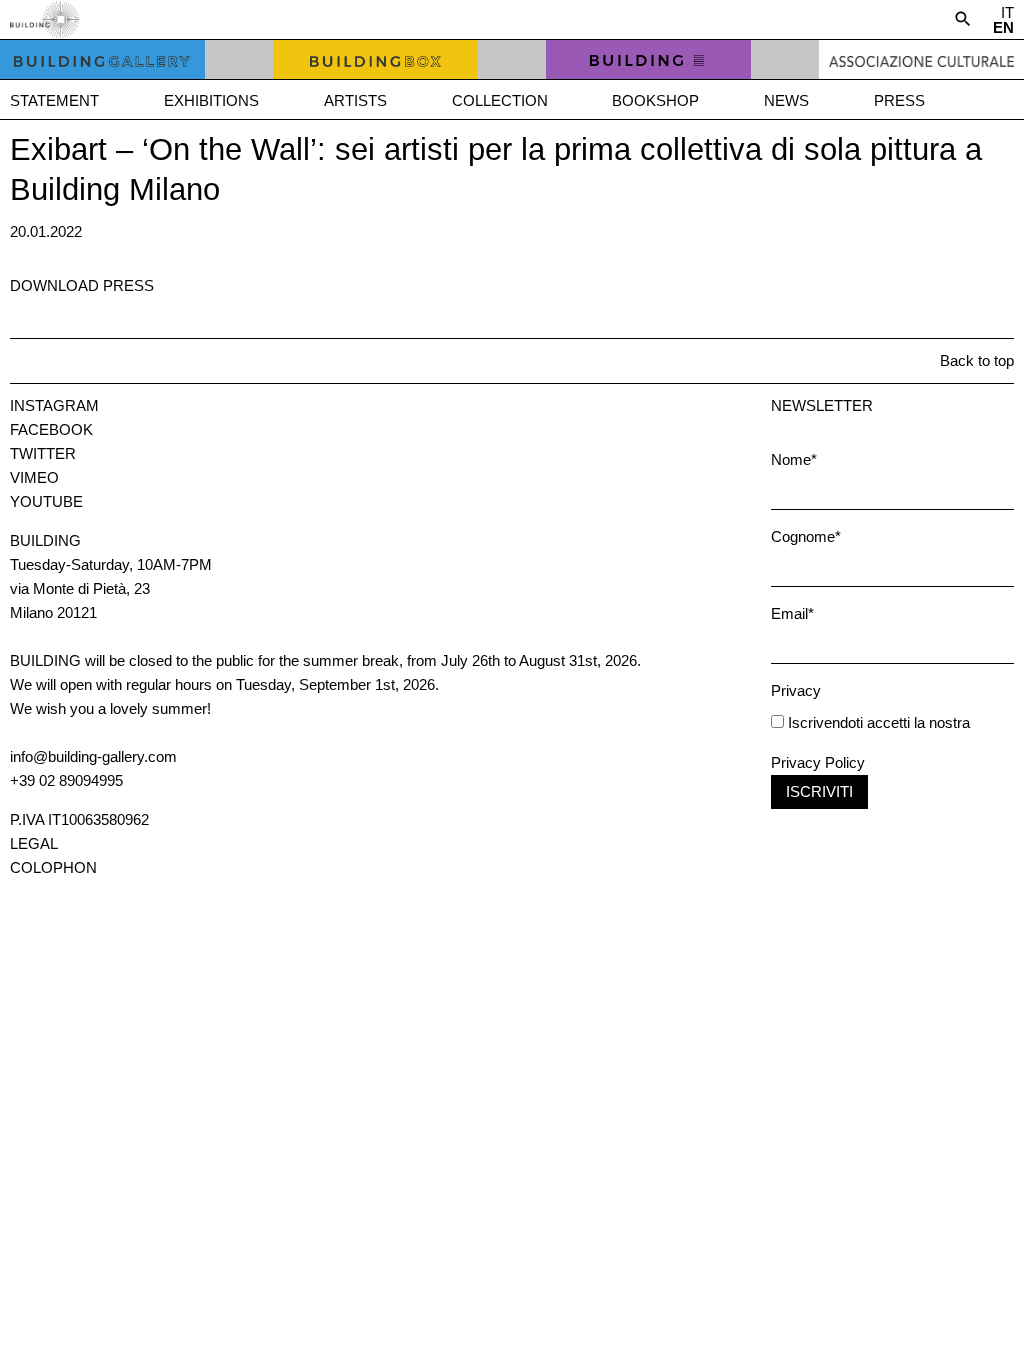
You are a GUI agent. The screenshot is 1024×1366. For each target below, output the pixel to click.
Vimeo (34, 477)
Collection (500, 100)
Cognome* (806, 536)
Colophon (53, 867)
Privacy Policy (818, 762)
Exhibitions (211, 100)
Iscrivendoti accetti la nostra (877, 722)
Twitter (43, 453)
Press (899, 100)
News (786, 100)
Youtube (46, 501)
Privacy (796, 690)
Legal (34, 843)
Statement (54, 100)
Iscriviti (819, 791)
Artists (355, 100)
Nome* (794, 459)
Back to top (977, 360)
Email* (792, 613)
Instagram (54, 405)
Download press (82, 285)
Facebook (51, 429)
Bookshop (655, 100)
